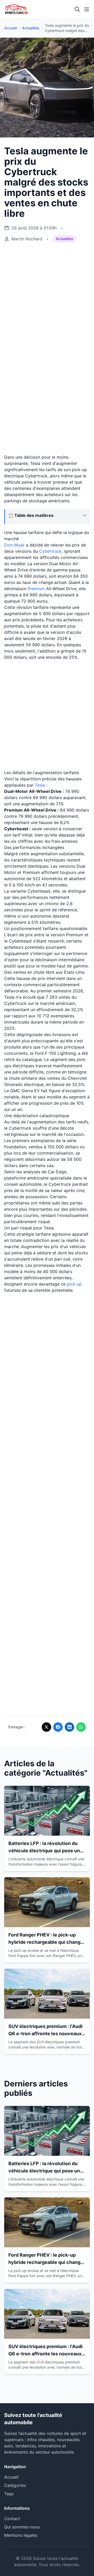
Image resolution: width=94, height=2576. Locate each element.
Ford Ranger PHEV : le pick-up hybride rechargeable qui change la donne (46, 1942)
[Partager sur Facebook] (58, 1727)
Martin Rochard (27, 239)
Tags (9, 2494)
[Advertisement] (47, 298)
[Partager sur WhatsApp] (81, 1727)
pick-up (74, 1284)
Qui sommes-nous (22, 2527)
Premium (36, 589)
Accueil (10, 28)
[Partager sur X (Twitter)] (46, 1727)
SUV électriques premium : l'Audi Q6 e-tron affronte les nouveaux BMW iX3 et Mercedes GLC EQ (45, 2034)
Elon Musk (14, 545)
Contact (12, 2519)
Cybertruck (50, 551)
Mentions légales (21, 2535)
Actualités (31, 28)
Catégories (15, 2485)
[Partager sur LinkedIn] (69, 1727)
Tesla (40, 785)
